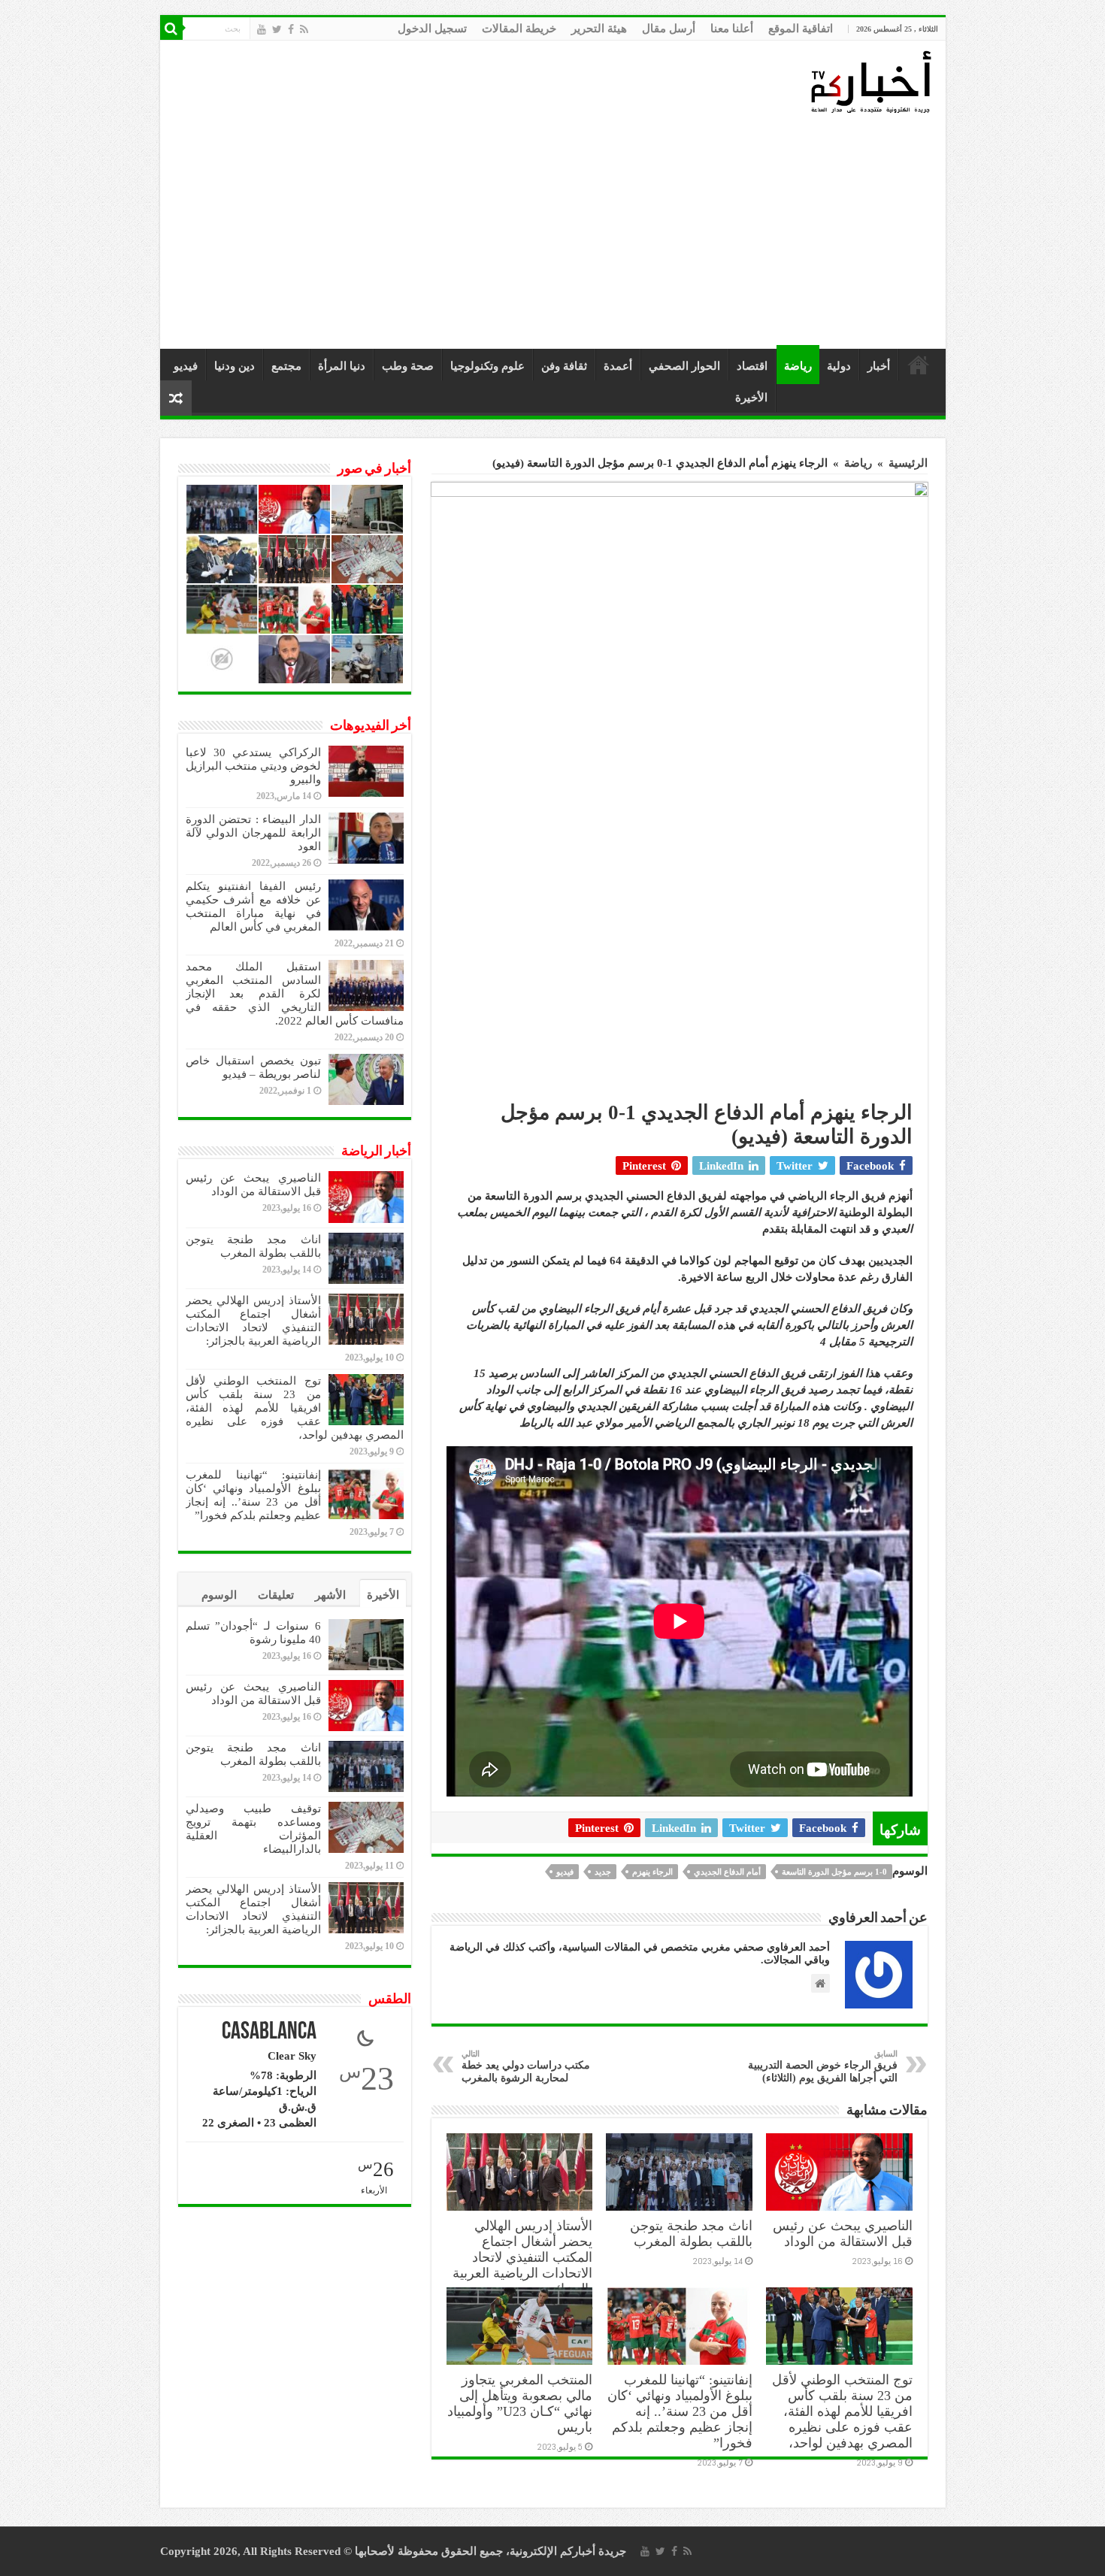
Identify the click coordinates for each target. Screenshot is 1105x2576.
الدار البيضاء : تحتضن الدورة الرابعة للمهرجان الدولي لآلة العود (253, 833)
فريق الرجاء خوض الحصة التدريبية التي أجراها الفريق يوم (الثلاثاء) (823, 2066)
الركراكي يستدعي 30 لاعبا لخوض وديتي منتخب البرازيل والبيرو (253, 766)
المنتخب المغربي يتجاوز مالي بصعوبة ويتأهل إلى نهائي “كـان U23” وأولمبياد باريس (520, 2403)
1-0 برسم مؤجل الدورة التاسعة (834, 1872)
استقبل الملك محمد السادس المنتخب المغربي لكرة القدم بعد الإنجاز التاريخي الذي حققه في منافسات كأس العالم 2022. (295, 994)
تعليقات (276, 1595)
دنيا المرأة (342, 366)
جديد (603, 1872)
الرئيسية (919, 365)
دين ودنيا (235, 366)
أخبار (879, 366)
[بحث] (171, 29)
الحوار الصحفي (684, 366)
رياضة (798, 366)
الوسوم (219, 1595)
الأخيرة (751, 398)
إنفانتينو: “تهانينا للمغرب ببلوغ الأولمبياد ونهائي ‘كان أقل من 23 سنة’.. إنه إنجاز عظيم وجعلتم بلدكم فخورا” (680, 2411)
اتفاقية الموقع (801, 29)
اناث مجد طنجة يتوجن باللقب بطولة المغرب (691, 2234)
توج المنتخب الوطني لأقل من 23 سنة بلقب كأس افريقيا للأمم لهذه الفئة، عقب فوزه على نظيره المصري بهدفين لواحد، (842, 2411)
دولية (839, 366)
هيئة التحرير (599, 29)
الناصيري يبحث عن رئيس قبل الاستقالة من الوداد (843, 2234)
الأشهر (330, 1595)
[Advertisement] (557, 232)
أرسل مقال (669, 29)
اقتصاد (752, 366)
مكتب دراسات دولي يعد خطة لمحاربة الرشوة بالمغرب (526, 2066)
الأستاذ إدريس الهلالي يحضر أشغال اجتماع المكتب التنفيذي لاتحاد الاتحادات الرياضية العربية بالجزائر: (522, 2257)
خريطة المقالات (519, 29)
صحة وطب (408, 366)
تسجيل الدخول (432, 29)
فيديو (186, 366)
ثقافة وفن (564, 366)
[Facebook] (291, 29)
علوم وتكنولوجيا (487, 366)
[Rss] (304, 29)
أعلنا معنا (732, 29)
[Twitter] (277, 29)
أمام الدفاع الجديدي (727, 1872)
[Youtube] (262, 29)
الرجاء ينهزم (652, 1872)
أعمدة (618, 366)
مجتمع (286, 366)
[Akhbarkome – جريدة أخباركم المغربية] (870, 81)
